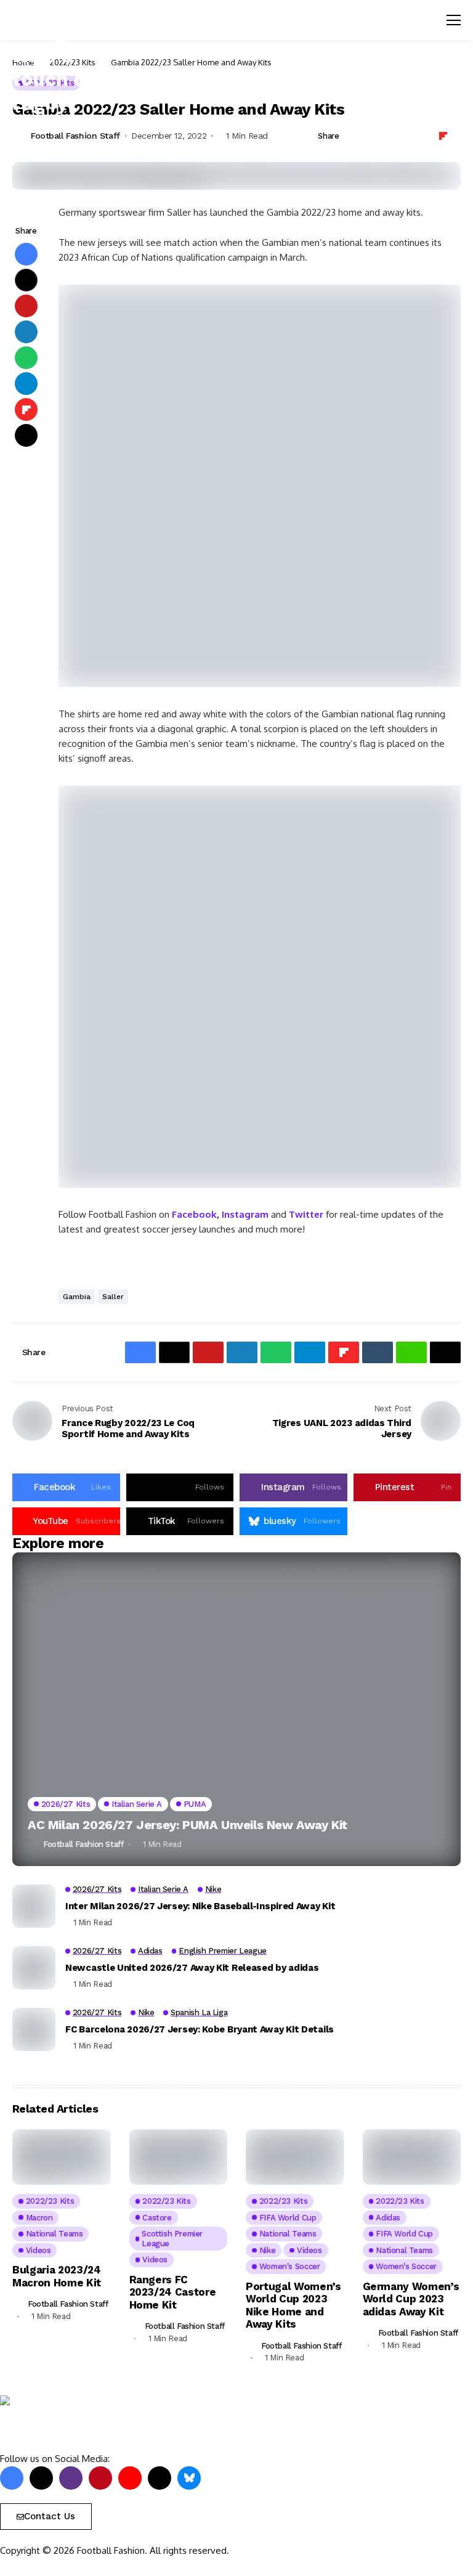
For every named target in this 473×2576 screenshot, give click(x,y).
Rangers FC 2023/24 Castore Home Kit (173, 2292)
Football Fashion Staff (83, 1844)
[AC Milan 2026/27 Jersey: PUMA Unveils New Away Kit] (236, 1710)
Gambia (77, 1297)
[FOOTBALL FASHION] (52, 2424)
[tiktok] (160, 2478)
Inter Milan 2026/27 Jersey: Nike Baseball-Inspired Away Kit (200, 1906)
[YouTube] (130, 2478)
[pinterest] (100, 2478)
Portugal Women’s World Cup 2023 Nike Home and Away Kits (293, 2305)
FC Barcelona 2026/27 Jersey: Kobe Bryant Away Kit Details (200, 2029)
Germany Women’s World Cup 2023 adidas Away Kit (411, 2299)
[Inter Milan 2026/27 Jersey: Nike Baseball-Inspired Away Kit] (34, 1906)
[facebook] (12, 2478)
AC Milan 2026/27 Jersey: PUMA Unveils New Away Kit (188, 1825)
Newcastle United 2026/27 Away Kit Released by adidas (192, 1968)
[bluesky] (189, 2478)
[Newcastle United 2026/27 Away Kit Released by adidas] (34, 1968)
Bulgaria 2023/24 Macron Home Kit (57, 2276)
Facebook (194, 1214)
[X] (41, 2478)
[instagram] (71, 2478)
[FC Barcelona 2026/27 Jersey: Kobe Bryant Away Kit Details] (34, 2029)
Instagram (245, 1214)
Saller (113, 1297)
